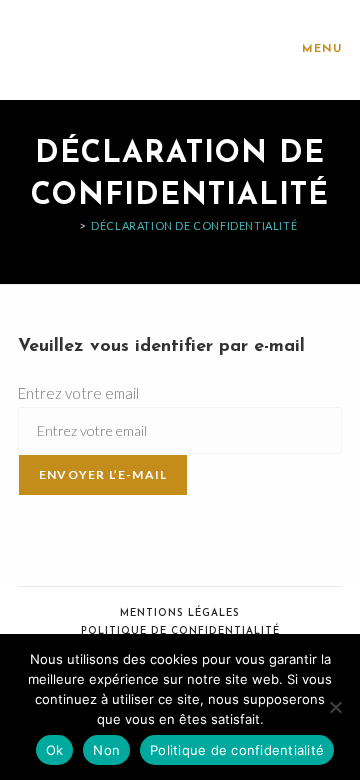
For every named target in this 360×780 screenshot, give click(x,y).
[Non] (335, 707)
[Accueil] (68, 225)
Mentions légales (180, 613)
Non (106, 750)
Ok (55, 750)
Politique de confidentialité (180, 631)
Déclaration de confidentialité (194, 225)
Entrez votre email (78, 393)
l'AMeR (54, 49)
